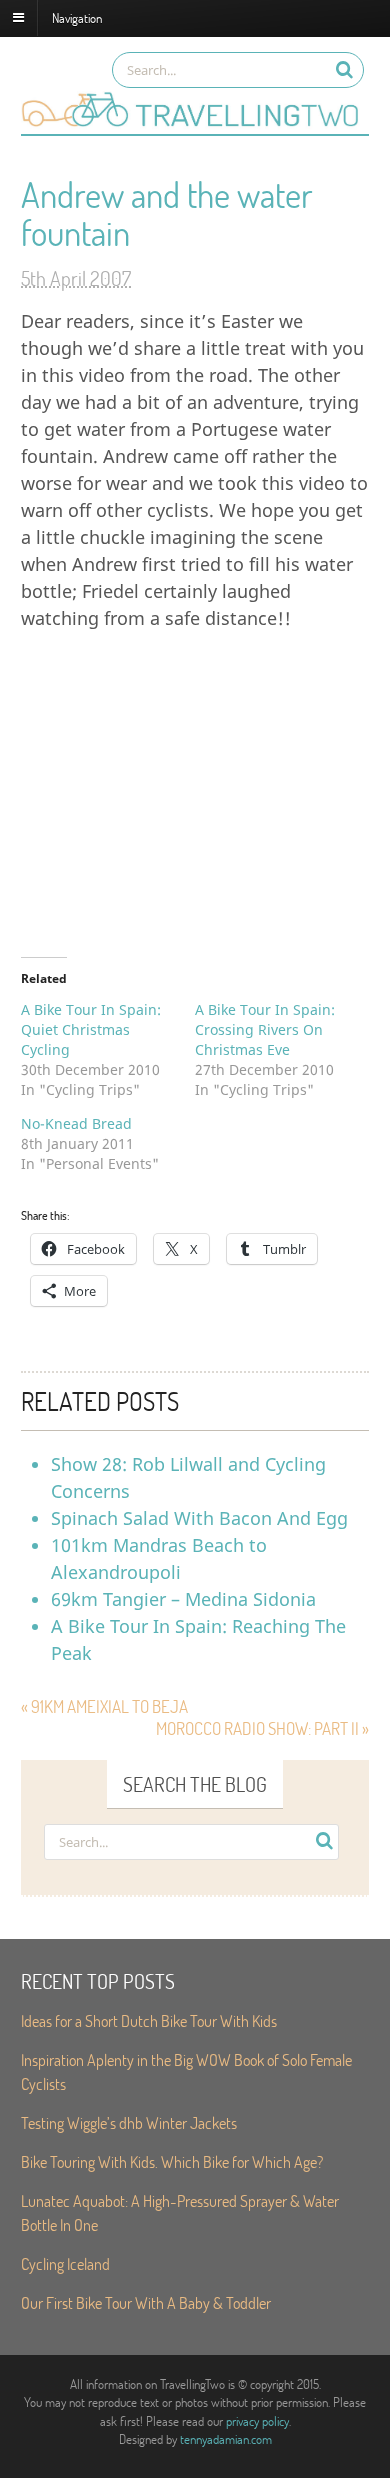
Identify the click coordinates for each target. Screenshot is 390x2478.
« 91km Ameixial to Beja (104, 1706)
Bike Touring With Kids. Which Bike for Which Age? (172, 2161)
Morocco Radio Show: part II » (262, 1728)
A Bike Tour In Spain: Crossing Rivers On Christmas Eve (265, 1029)
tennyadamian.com (226, 2439)
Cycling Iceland (65, 2263)
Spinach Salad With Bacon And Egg (199, 1518)
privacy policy (257, 2421)
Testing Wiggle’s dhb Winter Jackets (129, 2122)
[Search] (344, 69)
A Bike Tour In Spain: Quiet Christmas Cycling (91, 1029)
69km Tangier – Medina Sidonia (183, 1599)
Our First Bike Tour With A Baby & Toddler (146, 2302)
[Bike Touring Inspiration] (195, 124)
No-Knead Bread (76, 1123)
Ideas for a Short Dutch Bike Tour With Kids (149, 2020)
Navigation (77, 17)
